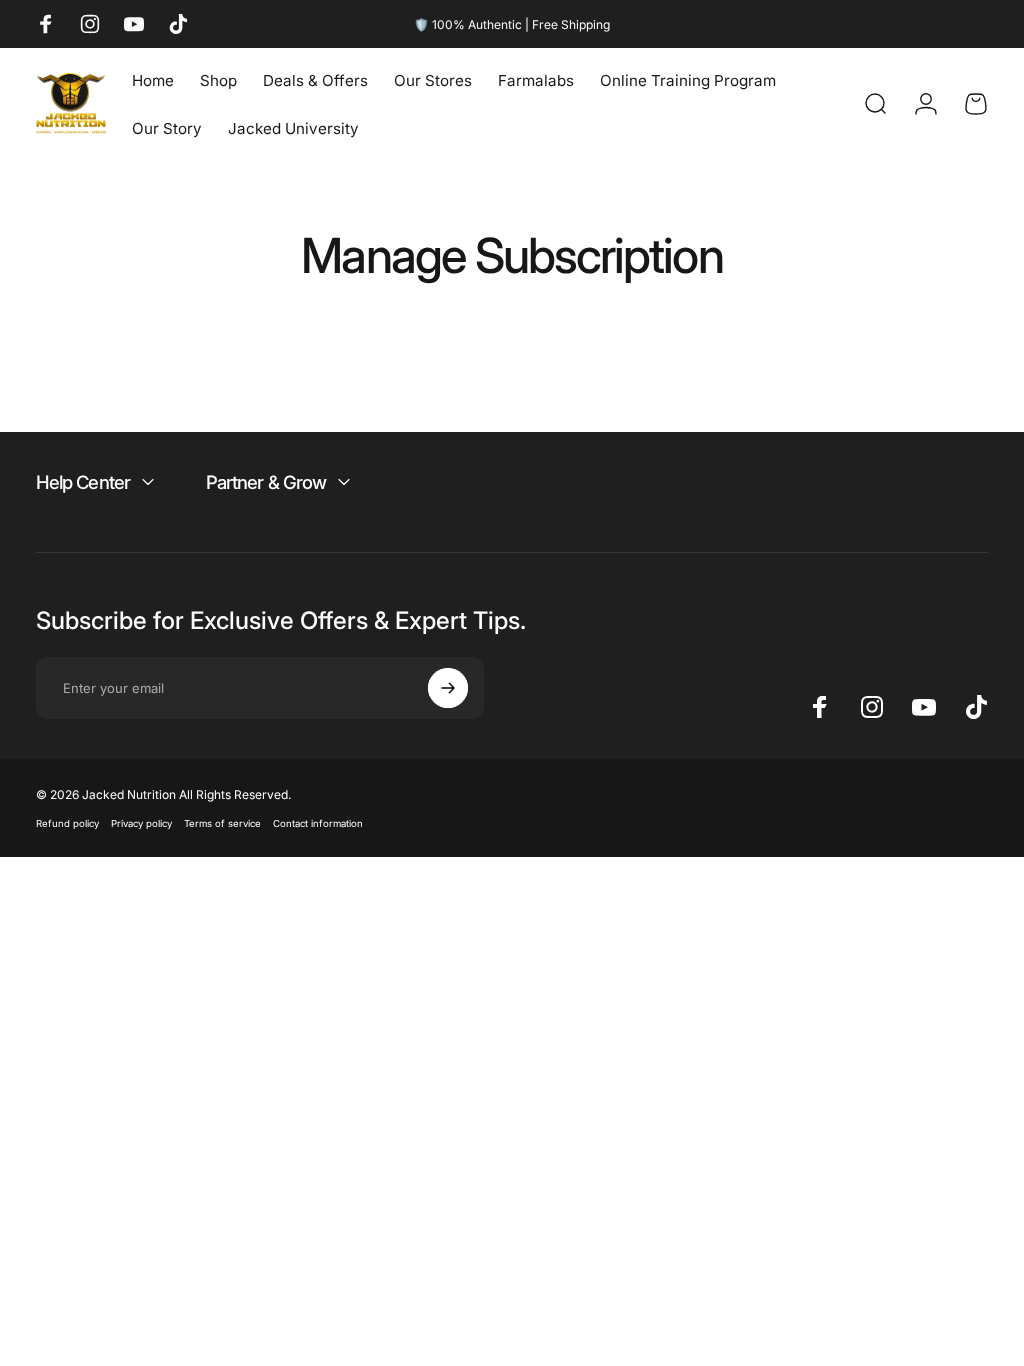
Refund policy (67, 823)
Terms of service (222, 823)
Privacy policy (141, 823)
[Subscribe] (448, 688)
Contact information (318, 823)
